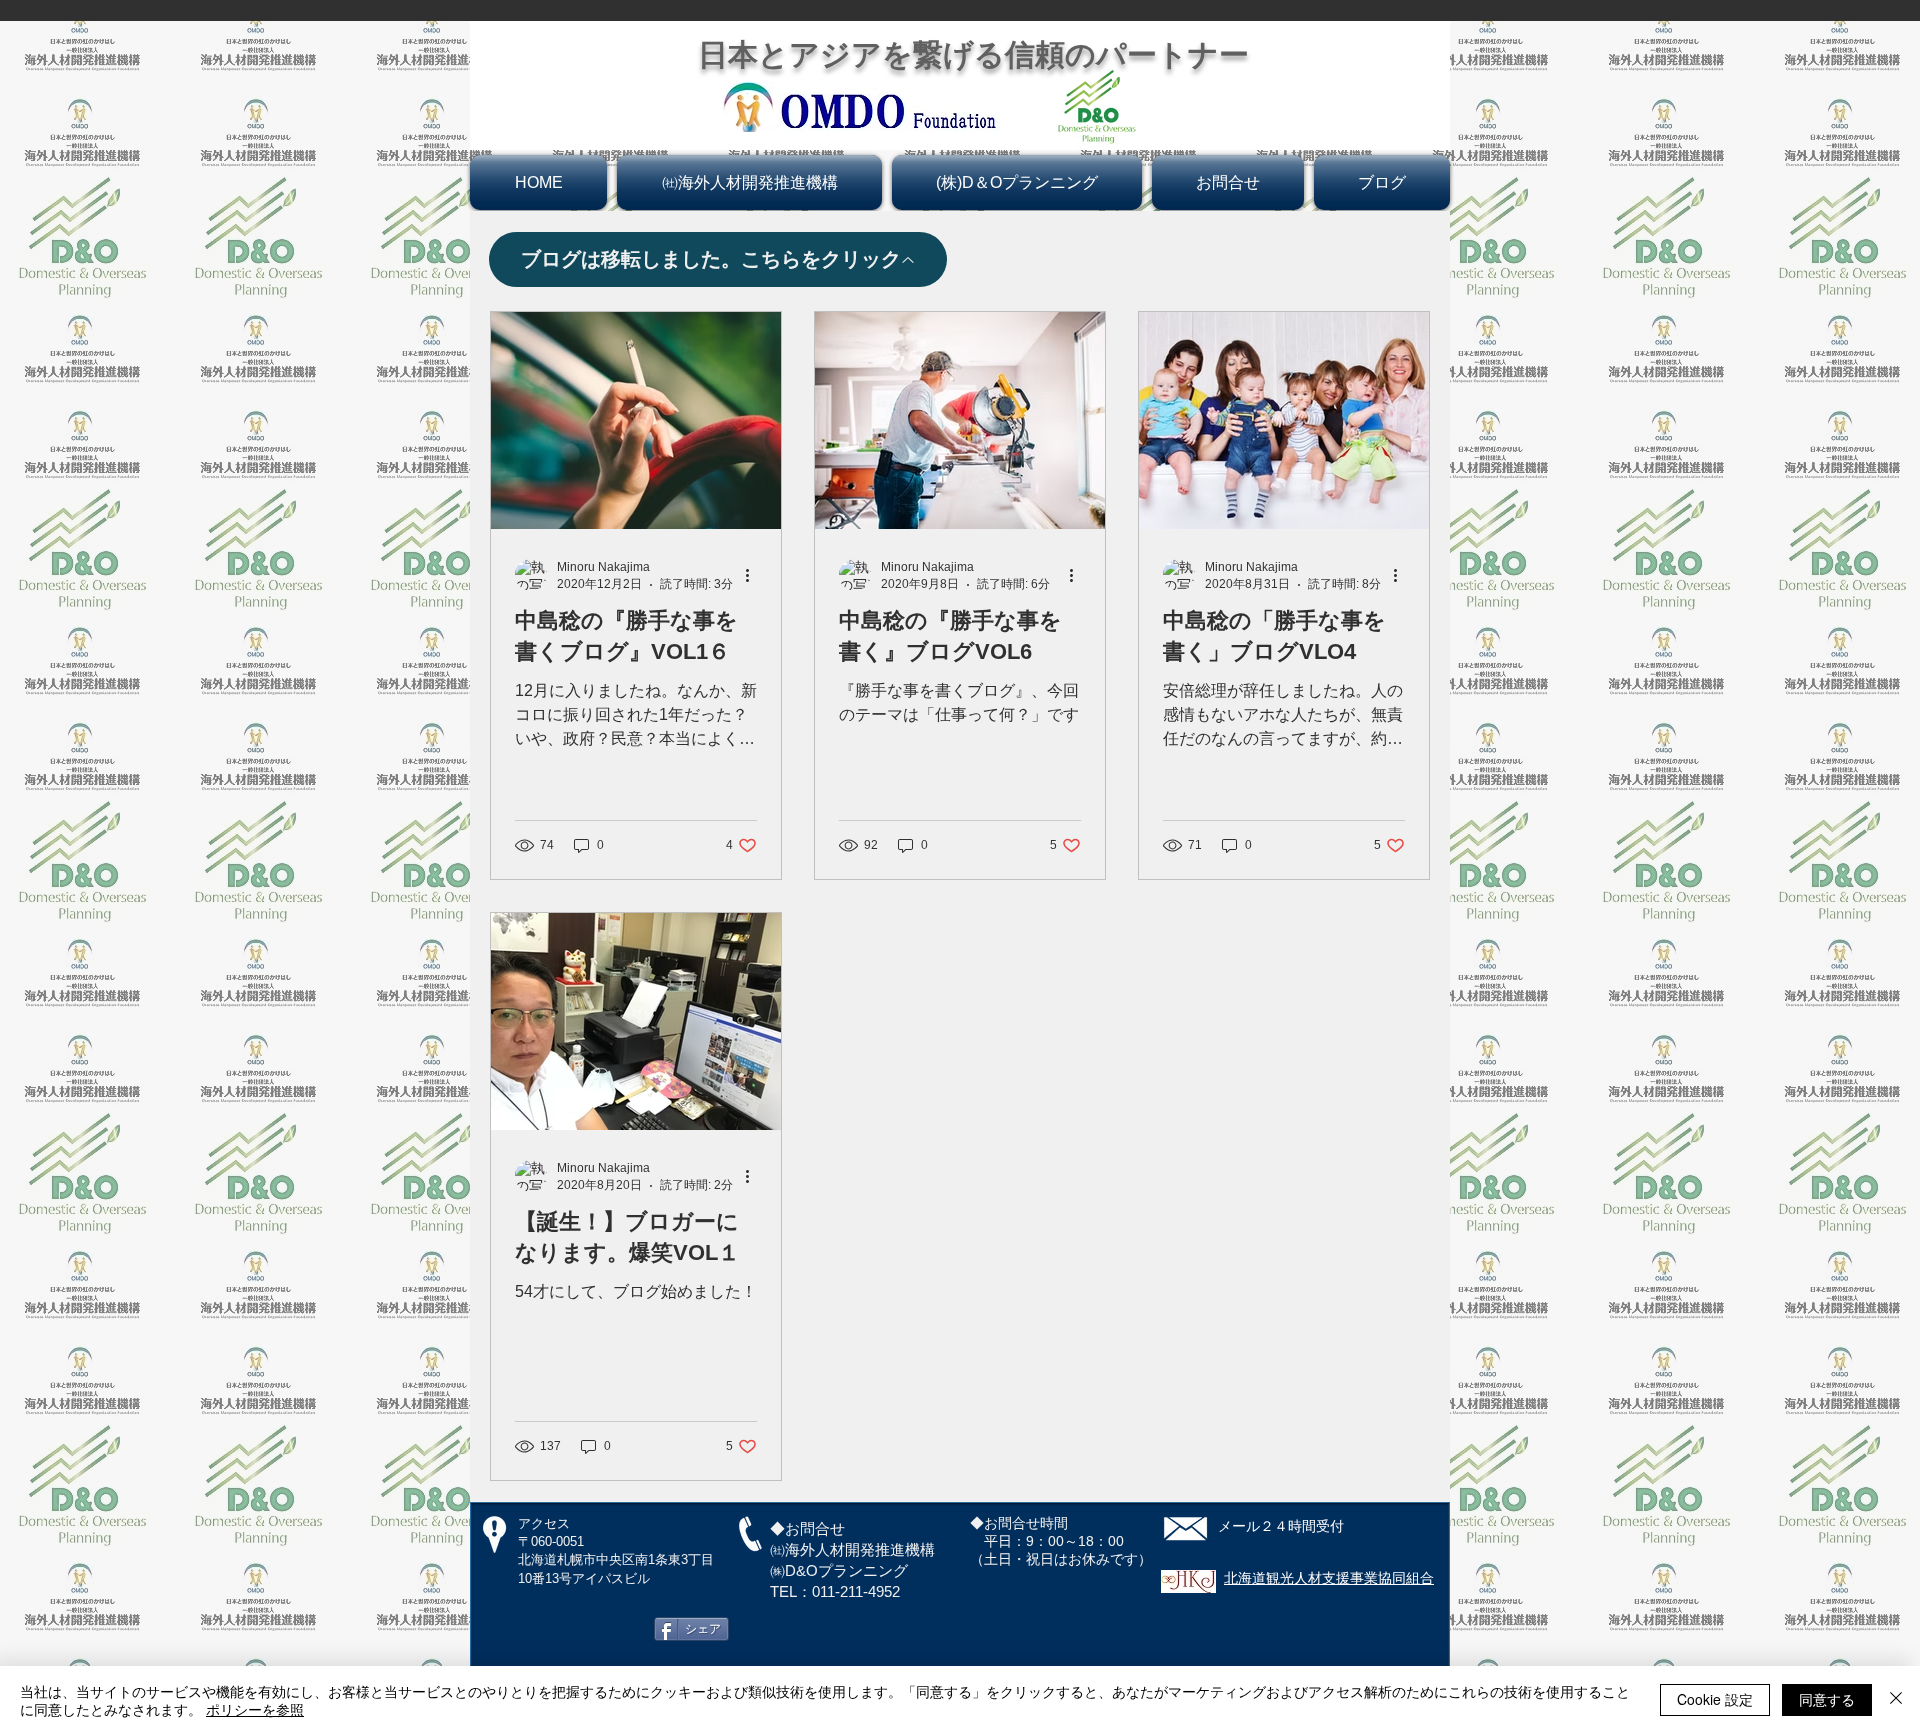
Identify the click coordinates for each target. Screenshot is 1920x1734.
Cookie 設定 (1715, 1699)
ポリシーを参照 (255, 1709)
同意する (1827, 1699)
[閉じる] (1896, 1700)
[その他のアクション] (754, 575)
